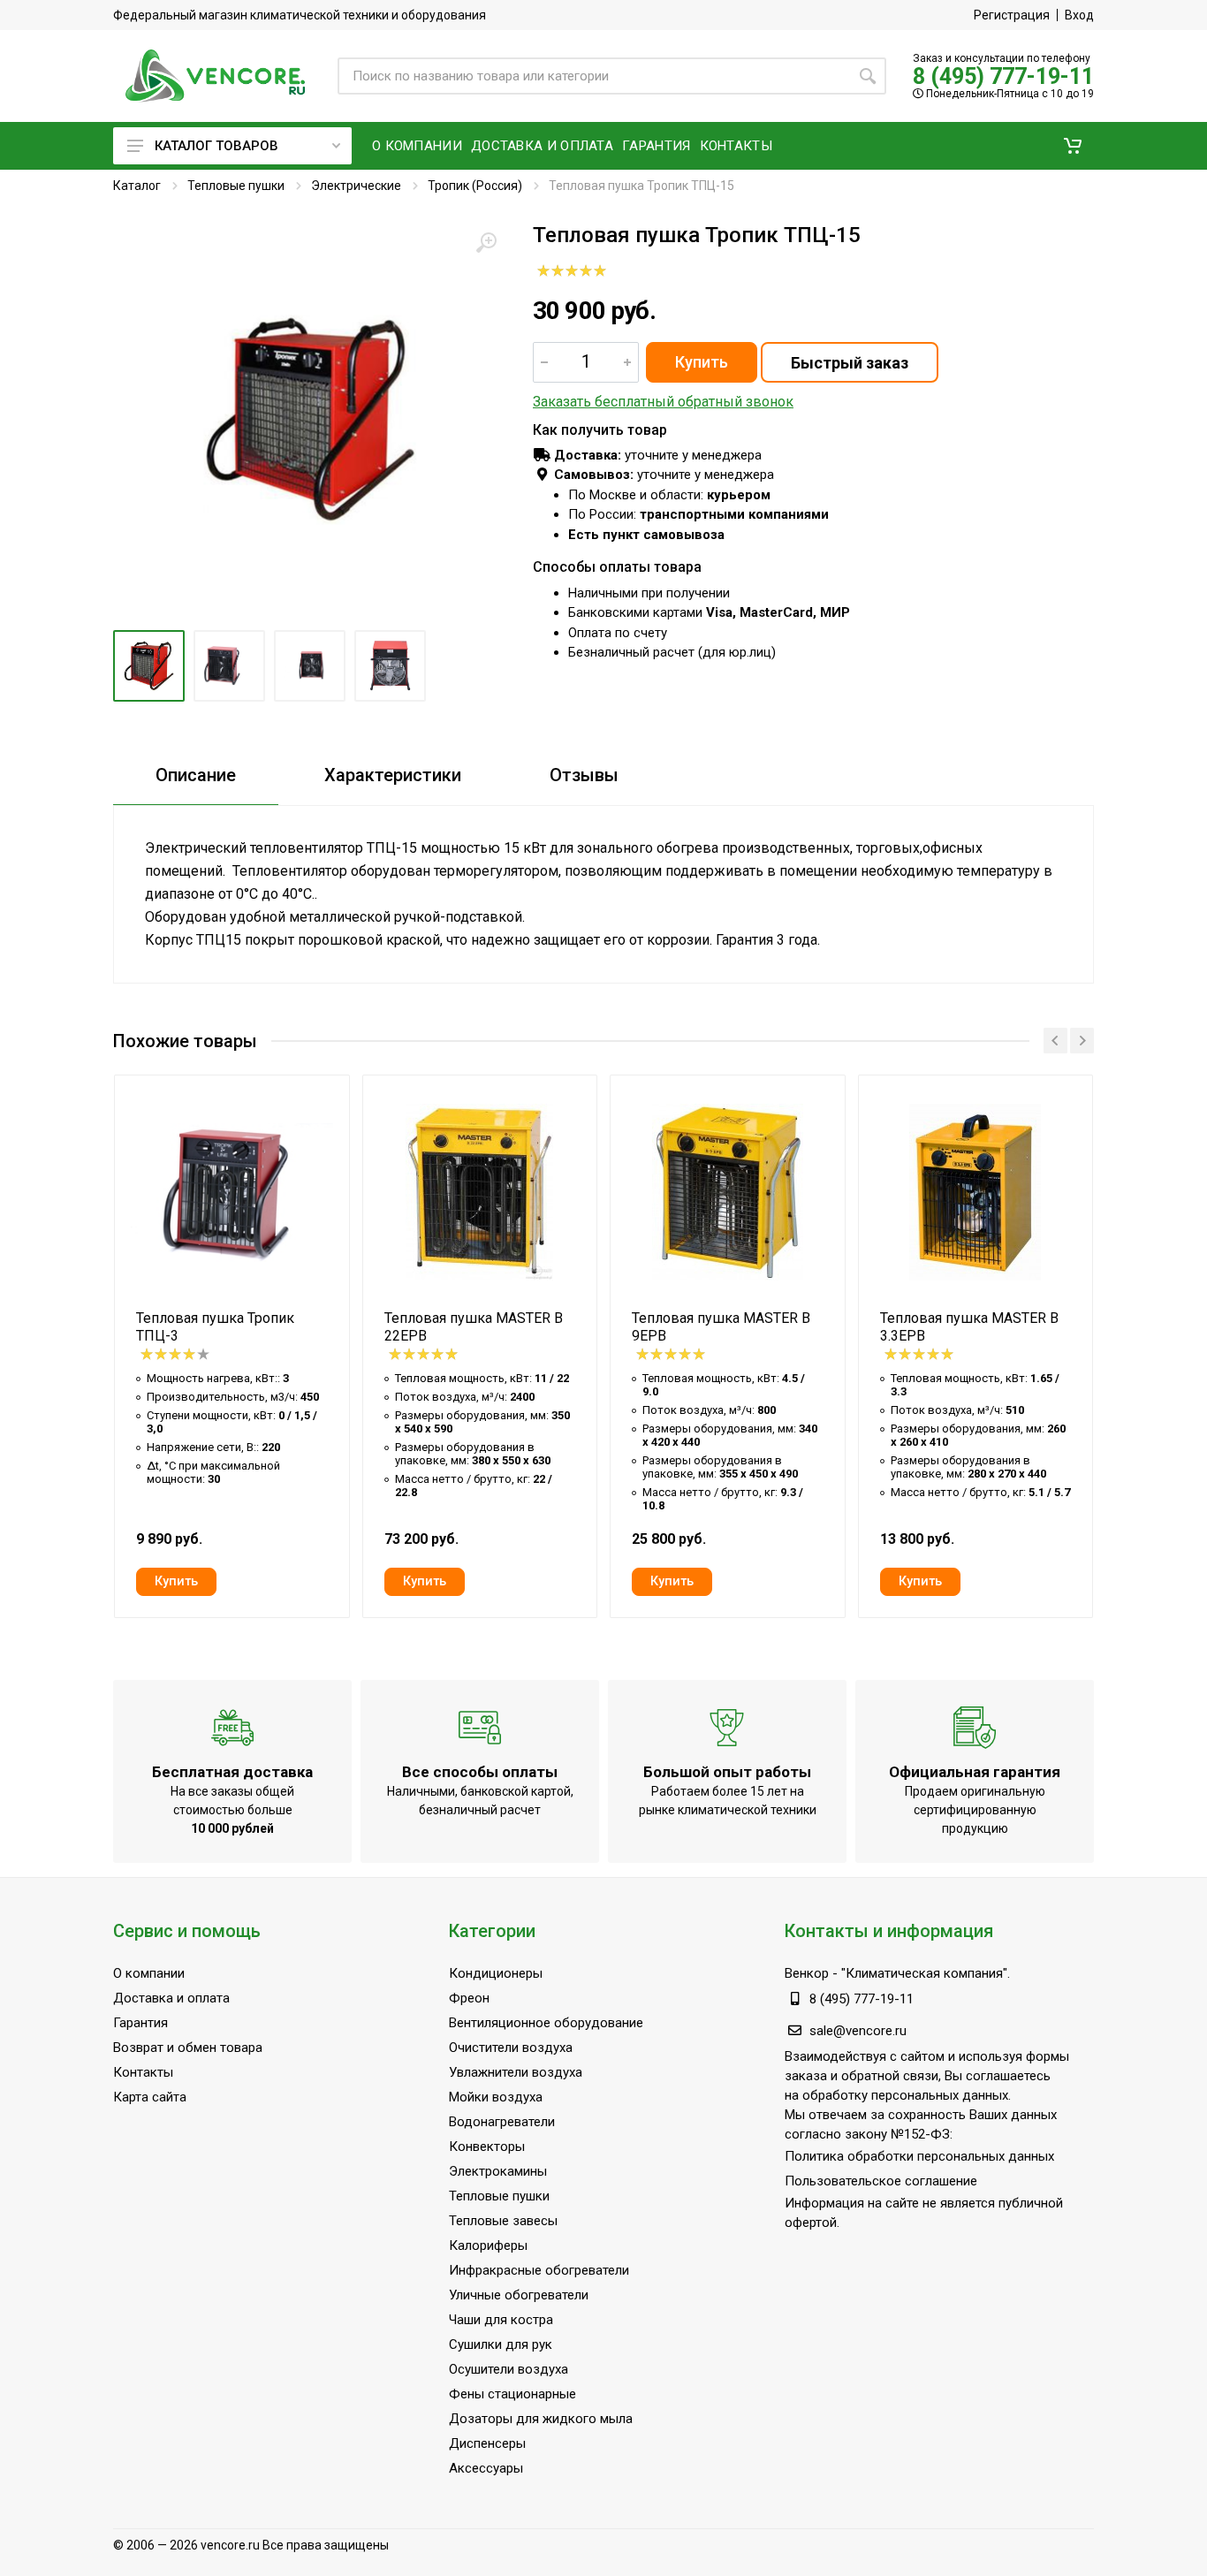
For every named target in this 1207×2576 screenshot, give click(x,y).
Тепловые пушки (236, 186)
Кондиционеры (496, 1973)
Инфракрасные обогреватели (539, 2270)
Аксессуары (486, 2468)
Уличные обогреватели (519, 2295)
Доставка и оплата (171, 1998)
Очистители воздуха (511, 2048)
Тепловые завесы (503, 2221)
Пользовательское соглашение (881, 2181)
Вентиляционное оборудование (546, 2023)
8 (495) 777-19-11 (1003, 76)
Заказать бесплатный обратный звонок (663, 402)
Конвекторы (487, 2147)
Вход (1079, 15)
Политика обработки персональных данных (919, 2156)
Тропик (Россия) (475, 186)
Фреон (469, 1998)
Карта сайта (150, 2097)
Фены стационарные (512, 2394)
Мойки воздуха (496, 2097)
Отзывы (584, 775)
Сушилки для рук (501, 2344)
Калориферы (488, 2245)
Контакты (143, 2072)
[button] (1073, 146)
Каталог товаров (216, 146)
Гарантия (140, 2023)
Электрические (356, 186)
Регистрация (1012, 15)
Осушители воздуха (509, 2369)
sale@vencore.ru (858, 2031)
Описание (196, 775)
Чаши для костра (501, 2320)
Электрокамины (498, 2171)
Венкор (807, 1973)
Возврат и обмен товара (188, 2048)
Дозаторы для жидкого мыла (541, 2419)
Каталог (137, 186)
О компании (149, 1973)
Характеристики (393, 775)
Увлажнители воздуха (516, 2072)
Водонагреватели (502, 2122)
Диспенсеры (487, 2443)
